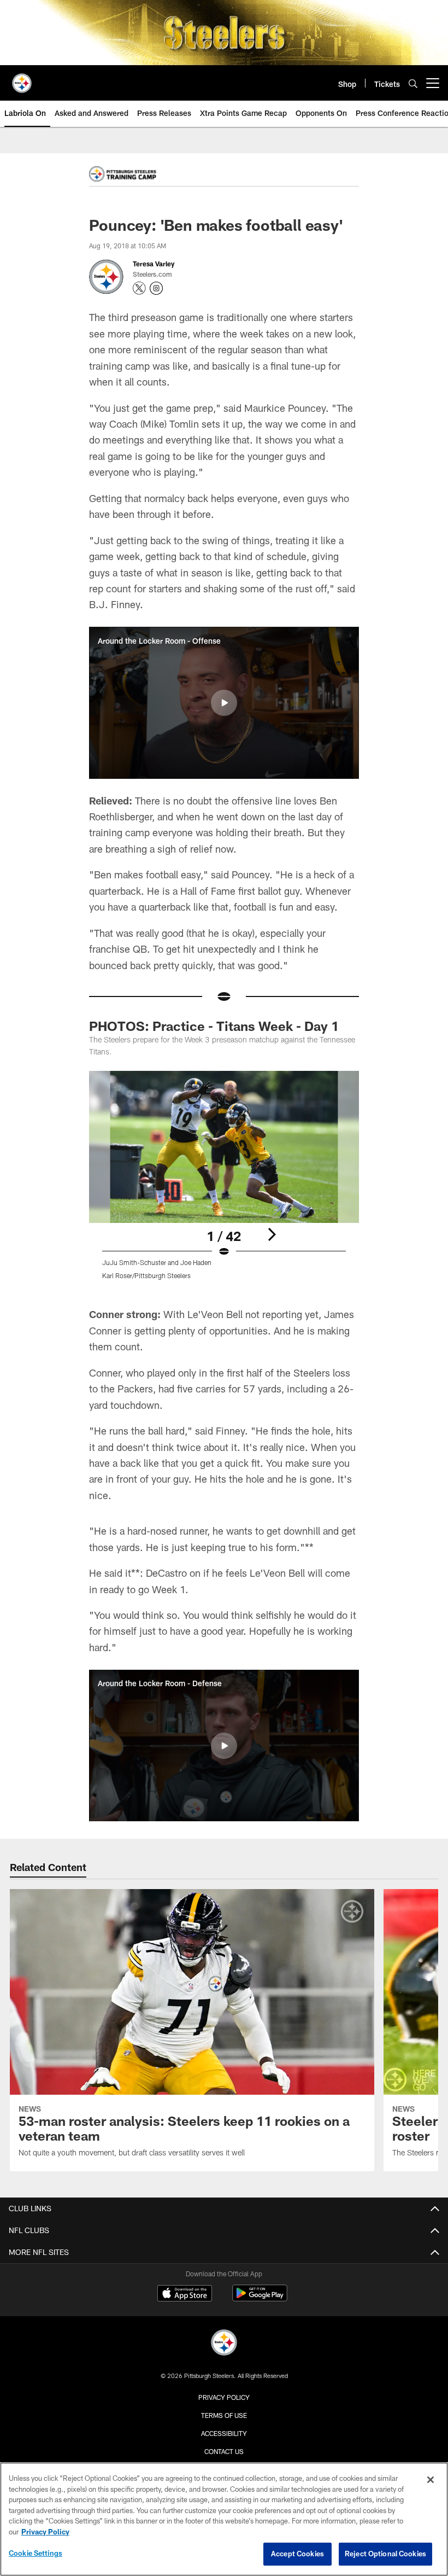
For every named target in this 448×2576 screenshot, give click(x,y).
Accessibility (224, 2433)
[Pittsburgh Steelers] (224, 2344)
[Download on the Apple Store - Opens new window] (185, 2294)
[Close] (431, 2480)
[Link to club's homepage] (22, 79)
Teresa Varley (154, 264)
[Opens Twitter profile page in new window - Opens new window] (139, 288)
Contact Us (224, 2451)
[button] (224, 703)
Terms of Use (224, 2415)
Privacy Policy (224, 2397)
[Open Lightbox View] (224, 1182)
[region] (224, 2519)
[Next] (272, 1234)
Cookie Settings (36, 2553)
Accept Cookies (297, 2554)
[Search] (413, 83)
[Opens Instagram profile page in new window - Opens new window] (156, 288)
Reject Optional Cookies (385, 2554)
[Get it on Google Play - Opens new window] (260, 2298)
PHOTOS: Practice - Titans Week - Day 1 (214, 1026)
